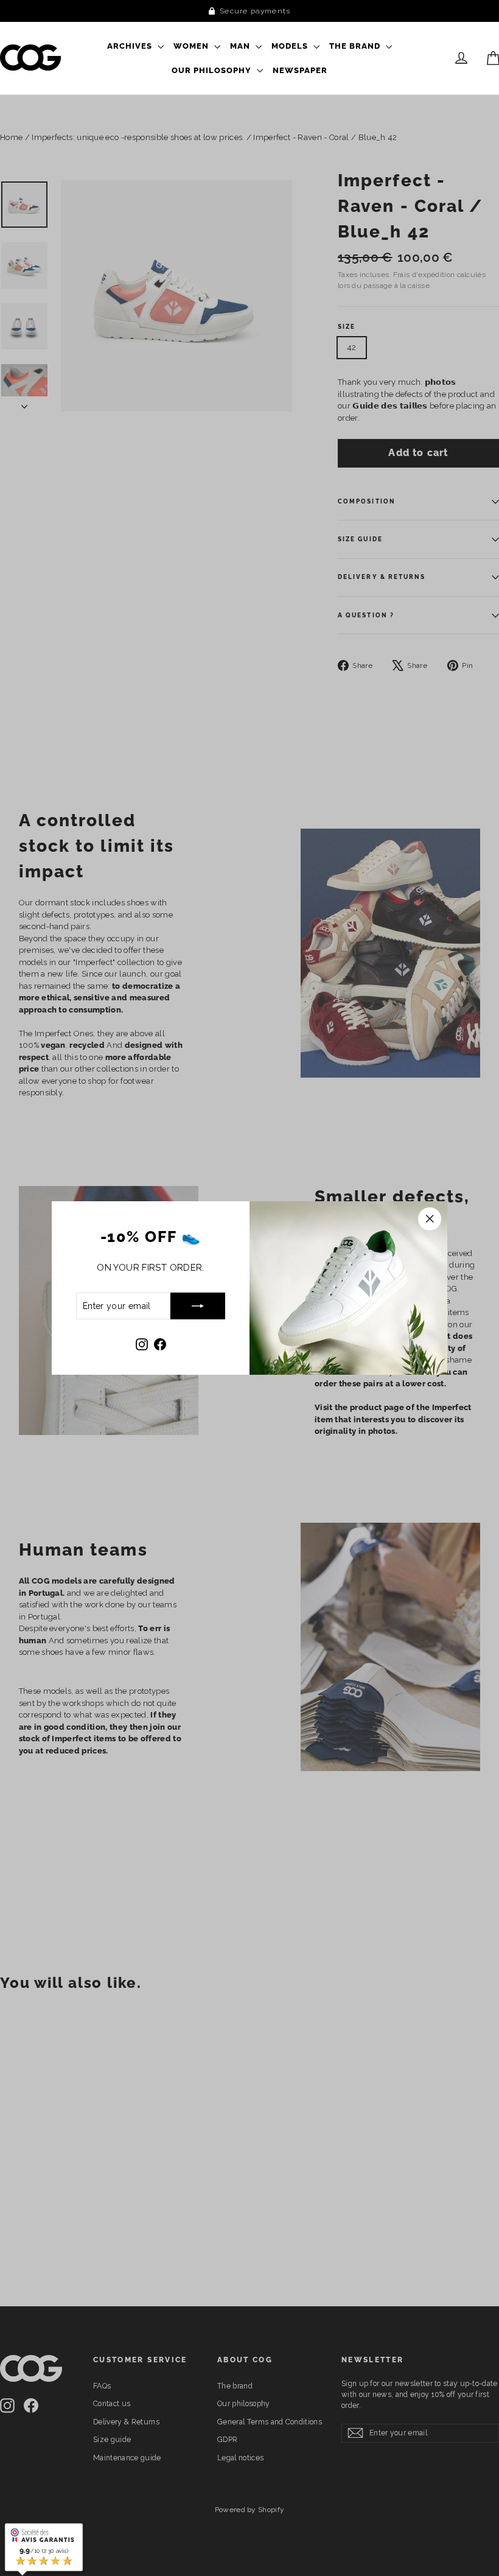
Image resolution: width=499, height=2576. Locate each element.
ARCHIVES (131, 46)
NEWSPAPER (300, 70)
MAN (241, 46)
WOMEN (192, 46)
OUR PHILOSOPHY (213, 70)
